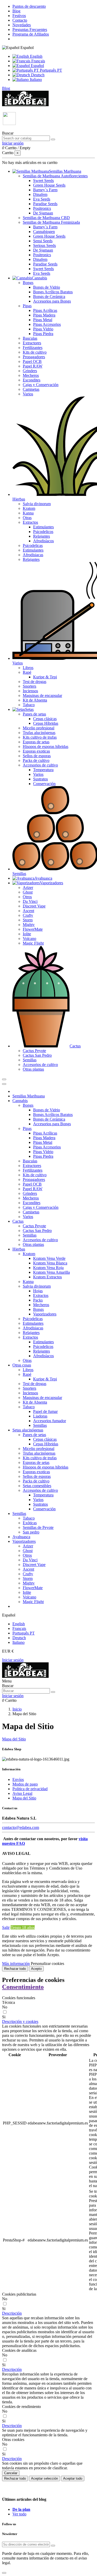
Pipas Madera (44, 315)
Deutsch (37, 75)
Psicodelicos (43, 532)
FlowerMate (33, 929)
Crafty (28, 915)
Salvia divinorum (37, 504)
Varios (28, 394)
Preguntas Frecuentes (30, 30)
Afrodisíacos (43, 541)
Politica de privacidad (30, 1789)
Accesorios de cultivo (40, 765)
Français (38, 61)
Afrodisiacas (33, 555)
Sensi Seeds (43, 241)
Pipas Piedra (43, 334)
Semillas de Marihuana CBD (46, 218)
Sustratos (40, 779)
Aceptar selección (44, 2478)
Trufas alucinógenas (39, 733)
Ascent (28, 911)
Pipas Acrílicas (45, 310)
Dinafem (40, 194)
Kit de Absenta (35, 700)
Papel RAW (33, 366)
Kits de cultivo (35, 352)
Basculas (30, 338)
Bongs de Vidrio (47, 287)
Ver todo (19, 2514)
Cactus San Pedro (37, 1055)
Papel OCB (32, 361)
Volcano (29, 939)
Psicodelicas (33, 545)
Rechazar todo (15, 1969)
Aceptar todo (73, 2478)
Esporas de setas (36, 742)
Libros (28, 668)
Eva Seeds (42, 199)
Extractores (32, 343)
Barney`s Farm (45, 190)
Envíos (18, 1779)
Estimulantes (43, 527)
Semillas (30, 1060)
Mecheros (31, 375)
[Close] (4, 1084)
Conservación (44, 784)
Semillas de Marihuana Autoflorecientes (55, 176)
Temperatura (43, 770)
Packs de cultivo (36, 760)
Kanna (28, 513)
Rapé (27, 672)
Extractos (30, 522)
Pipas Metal (43, 320)
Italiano (35, 80)
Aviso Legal (22, 1793)
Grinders (30, 371)
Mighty (29, 925)
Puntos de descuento (29, 6)
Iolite (27, 934)
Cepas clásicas (45, 719)
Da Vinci (30, 901)
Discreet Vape (34, 906)
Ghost (28, 892)
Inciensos (30, 691)
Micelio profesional (39, 728)
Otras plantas (33, 1069)
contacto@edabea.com (21, 1827)
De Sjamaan (43, 213)
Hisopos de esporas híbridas (46, 747)
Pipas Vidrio (43, 329)
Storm (28, 920)
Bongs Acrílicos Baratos (53, 292)
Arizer (28, 887)
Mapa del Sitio (14, 1739)
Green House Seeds (49, 185)
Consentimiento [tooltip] (23, 1987)
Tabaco (29, 705)
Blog (16, 11)
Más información (16, 1964)
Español (37, 66)
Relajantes (42, 536)
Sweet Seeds (43, 181)
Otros (27, 897)
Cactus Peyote (34, 1051)
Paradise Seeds (45, 204)
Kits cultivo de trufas (40, 737)
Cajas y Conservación (41, 385)
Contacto (20, 20)
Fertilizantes (33, 348)
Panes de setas (34, 714)
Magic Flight (33, 943)
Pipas (27, 306)
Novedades (22, 25)
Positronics (42, 208)
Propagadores (34, 357)
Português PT (50, 70)
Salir (6, 1927)
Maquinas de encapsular (42, 695)
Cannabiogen (44, 232)
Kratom (29, 508)
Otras (27, 518)
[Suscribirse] (53, 2546)
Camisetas (31, 389)
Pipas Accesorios (47, 324)
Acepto (36, 1969)
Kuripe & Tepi (45, 677)
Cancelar (11, 2473)
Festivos (19, 16)
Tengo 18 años (23, 1927)
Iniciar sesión (13, 1660)
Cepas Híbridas (46, 723)
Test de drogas (35, 682)
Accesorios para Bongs (52, 301)
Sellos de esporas (37, 756)
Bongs (28, 283)
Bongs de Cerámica (49, 297)
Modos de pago (25, 1784)
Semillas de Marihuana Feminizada (51, 222)
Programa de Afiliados (31, 34)
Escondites (32, 380)
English (36, 56)
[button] (20, 2021)
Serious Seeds (44, 245)
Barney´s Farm (45, 227)
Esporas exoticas (36, 751)
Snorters (29, 686)
